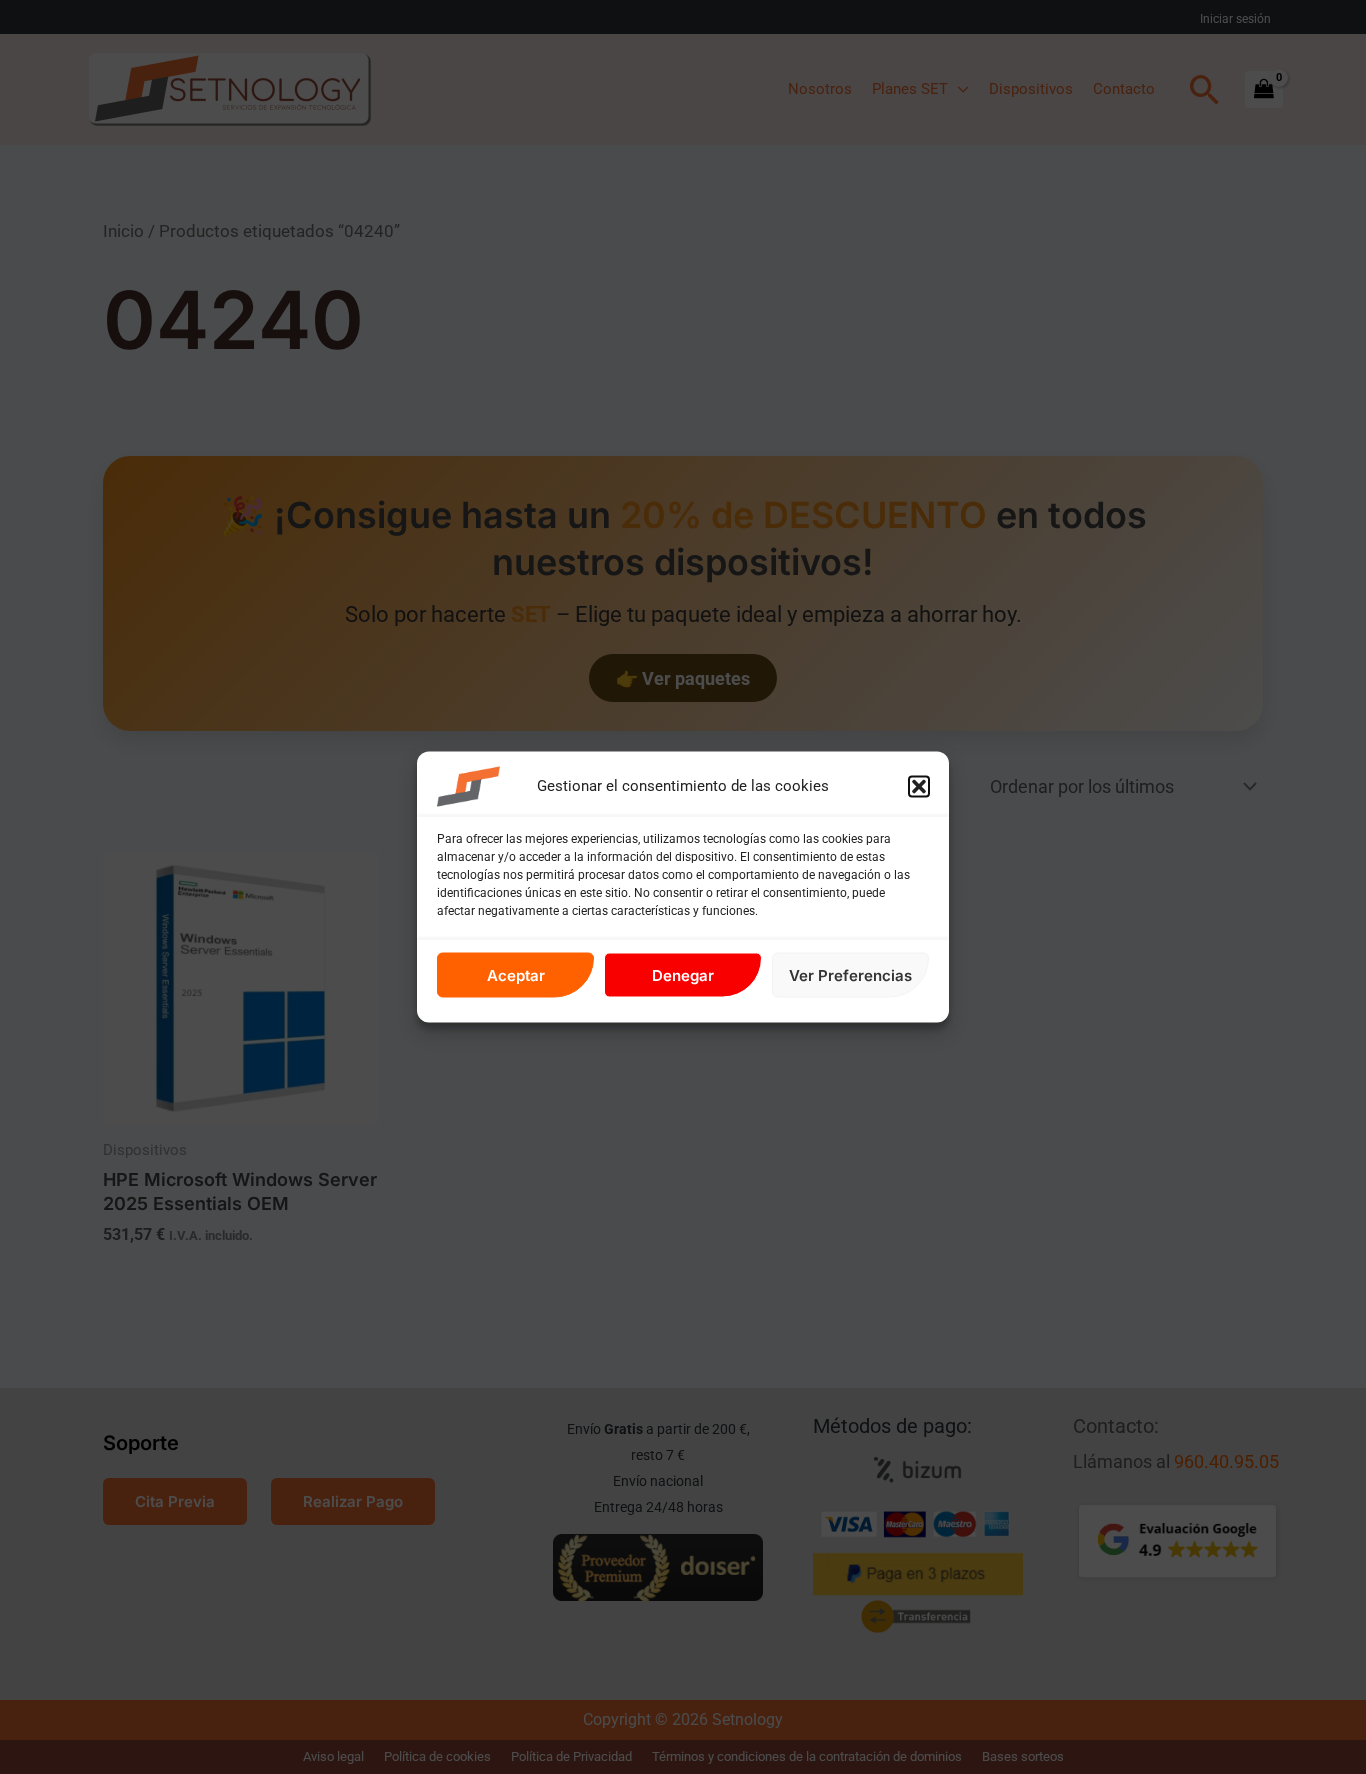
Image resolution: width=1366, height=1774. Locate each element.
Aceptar (516, 974)
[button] (919, 787)
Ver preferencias (850, 974)
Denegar (683, 974)
